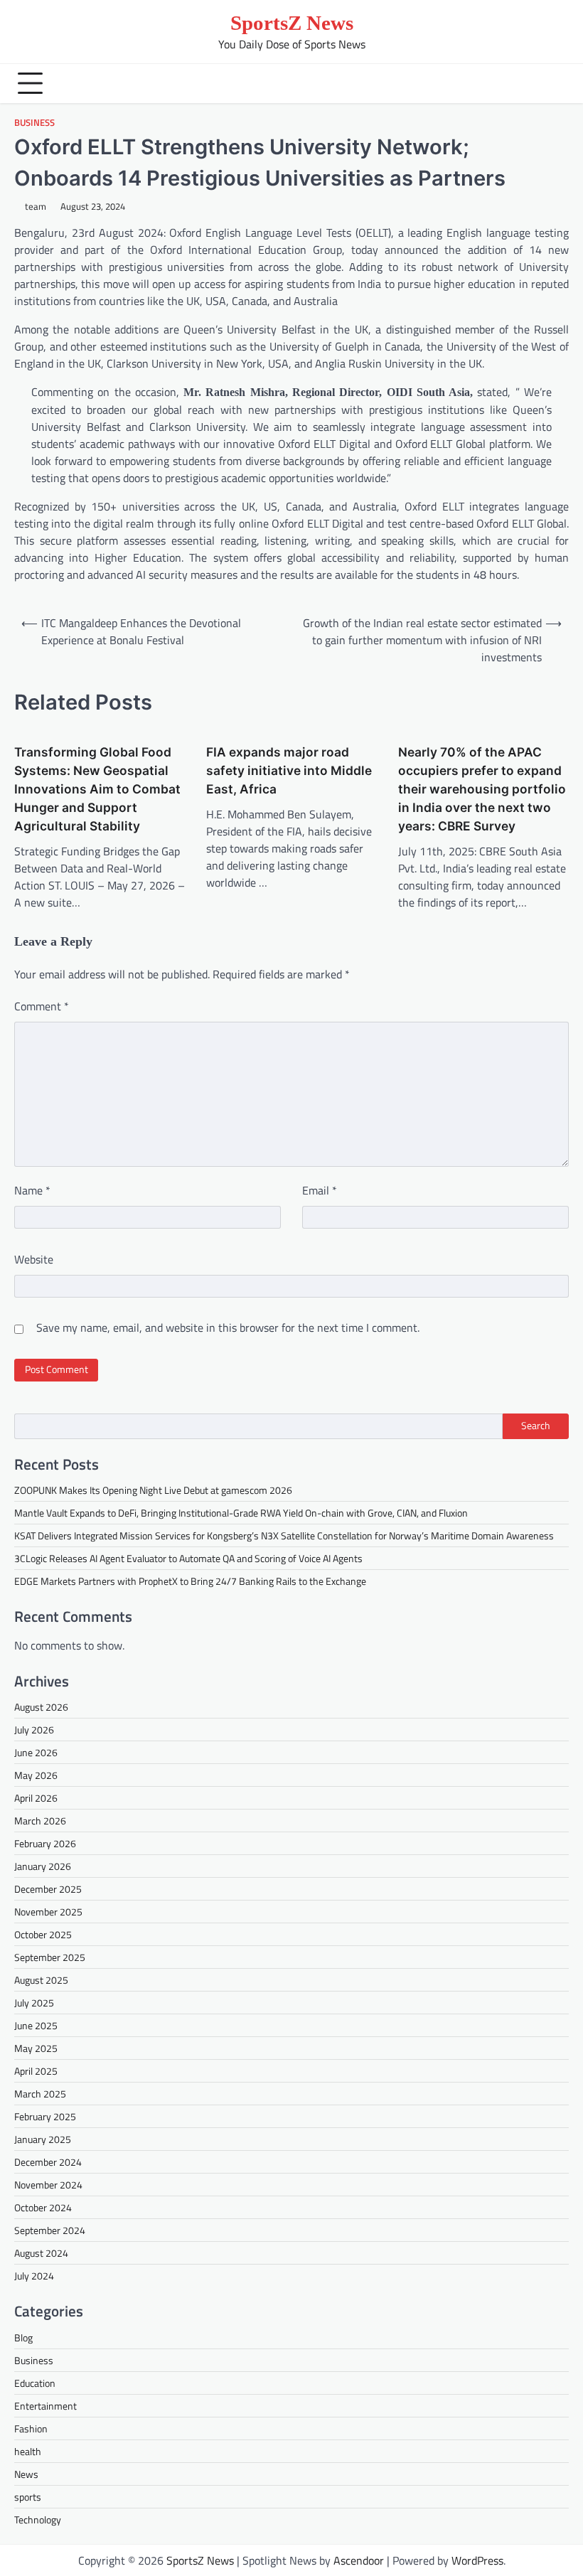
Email (320, 1190)
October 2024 (43, 2207)
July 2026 (34, 1730)
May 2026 (36, 1775)
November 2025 (48, 1912)
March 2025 (40, 2094)
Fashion (31, 2428)
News (26, 2474)
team (36, 207)
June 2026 (36, 1752)
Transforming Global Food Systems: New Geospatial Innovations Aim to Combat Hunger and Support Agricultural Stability (97, 789)
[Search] (555, 83)
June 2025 (36, 2025)
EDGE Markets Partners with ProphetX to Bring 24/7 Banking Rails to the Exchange (190, 1581)
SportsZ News (292, 23)
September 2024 (50, 2230)
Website (34, 1259)
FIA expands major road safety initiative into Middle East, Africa (289, 770)
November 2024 (48, 2185)
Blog (23, 2337)
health (28, 2451)
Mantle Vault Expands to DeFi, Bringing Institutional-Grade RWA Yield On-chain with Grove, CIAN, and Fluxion (241, 1513)
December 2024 (48, 2162)
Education (35, 2383)
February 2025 (45, 2116)
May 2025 (36, 2048)
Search (536, 1426)
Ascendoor (359, 2560)
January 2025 (43, 2139)
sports (28, 2497)
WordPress (477, 2560)
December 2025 (48, 1889)
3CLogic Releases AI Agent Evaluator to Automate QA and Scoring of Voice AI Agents (188, 1558)
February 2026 (45, 1843)
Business (34, 123)
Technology (38, 2519)
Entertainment (46, 2406)
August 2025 (41, 1980)
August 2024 (41, 2253)
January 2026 (43, 1866)
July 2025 (34, 2003)
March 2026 (40, 1821)
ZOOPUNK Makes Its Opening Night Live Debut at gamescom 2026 (153, 1490)
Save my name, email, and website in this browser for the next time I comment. (228, 1327)
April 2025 (36, 2071)
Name (32, 1190)
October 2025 (43, 1934)
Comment (42, 1006)
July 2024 (34, 2276)
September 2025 (50, 1957)
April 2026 (36, 1798)
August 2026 (41, 1707)
